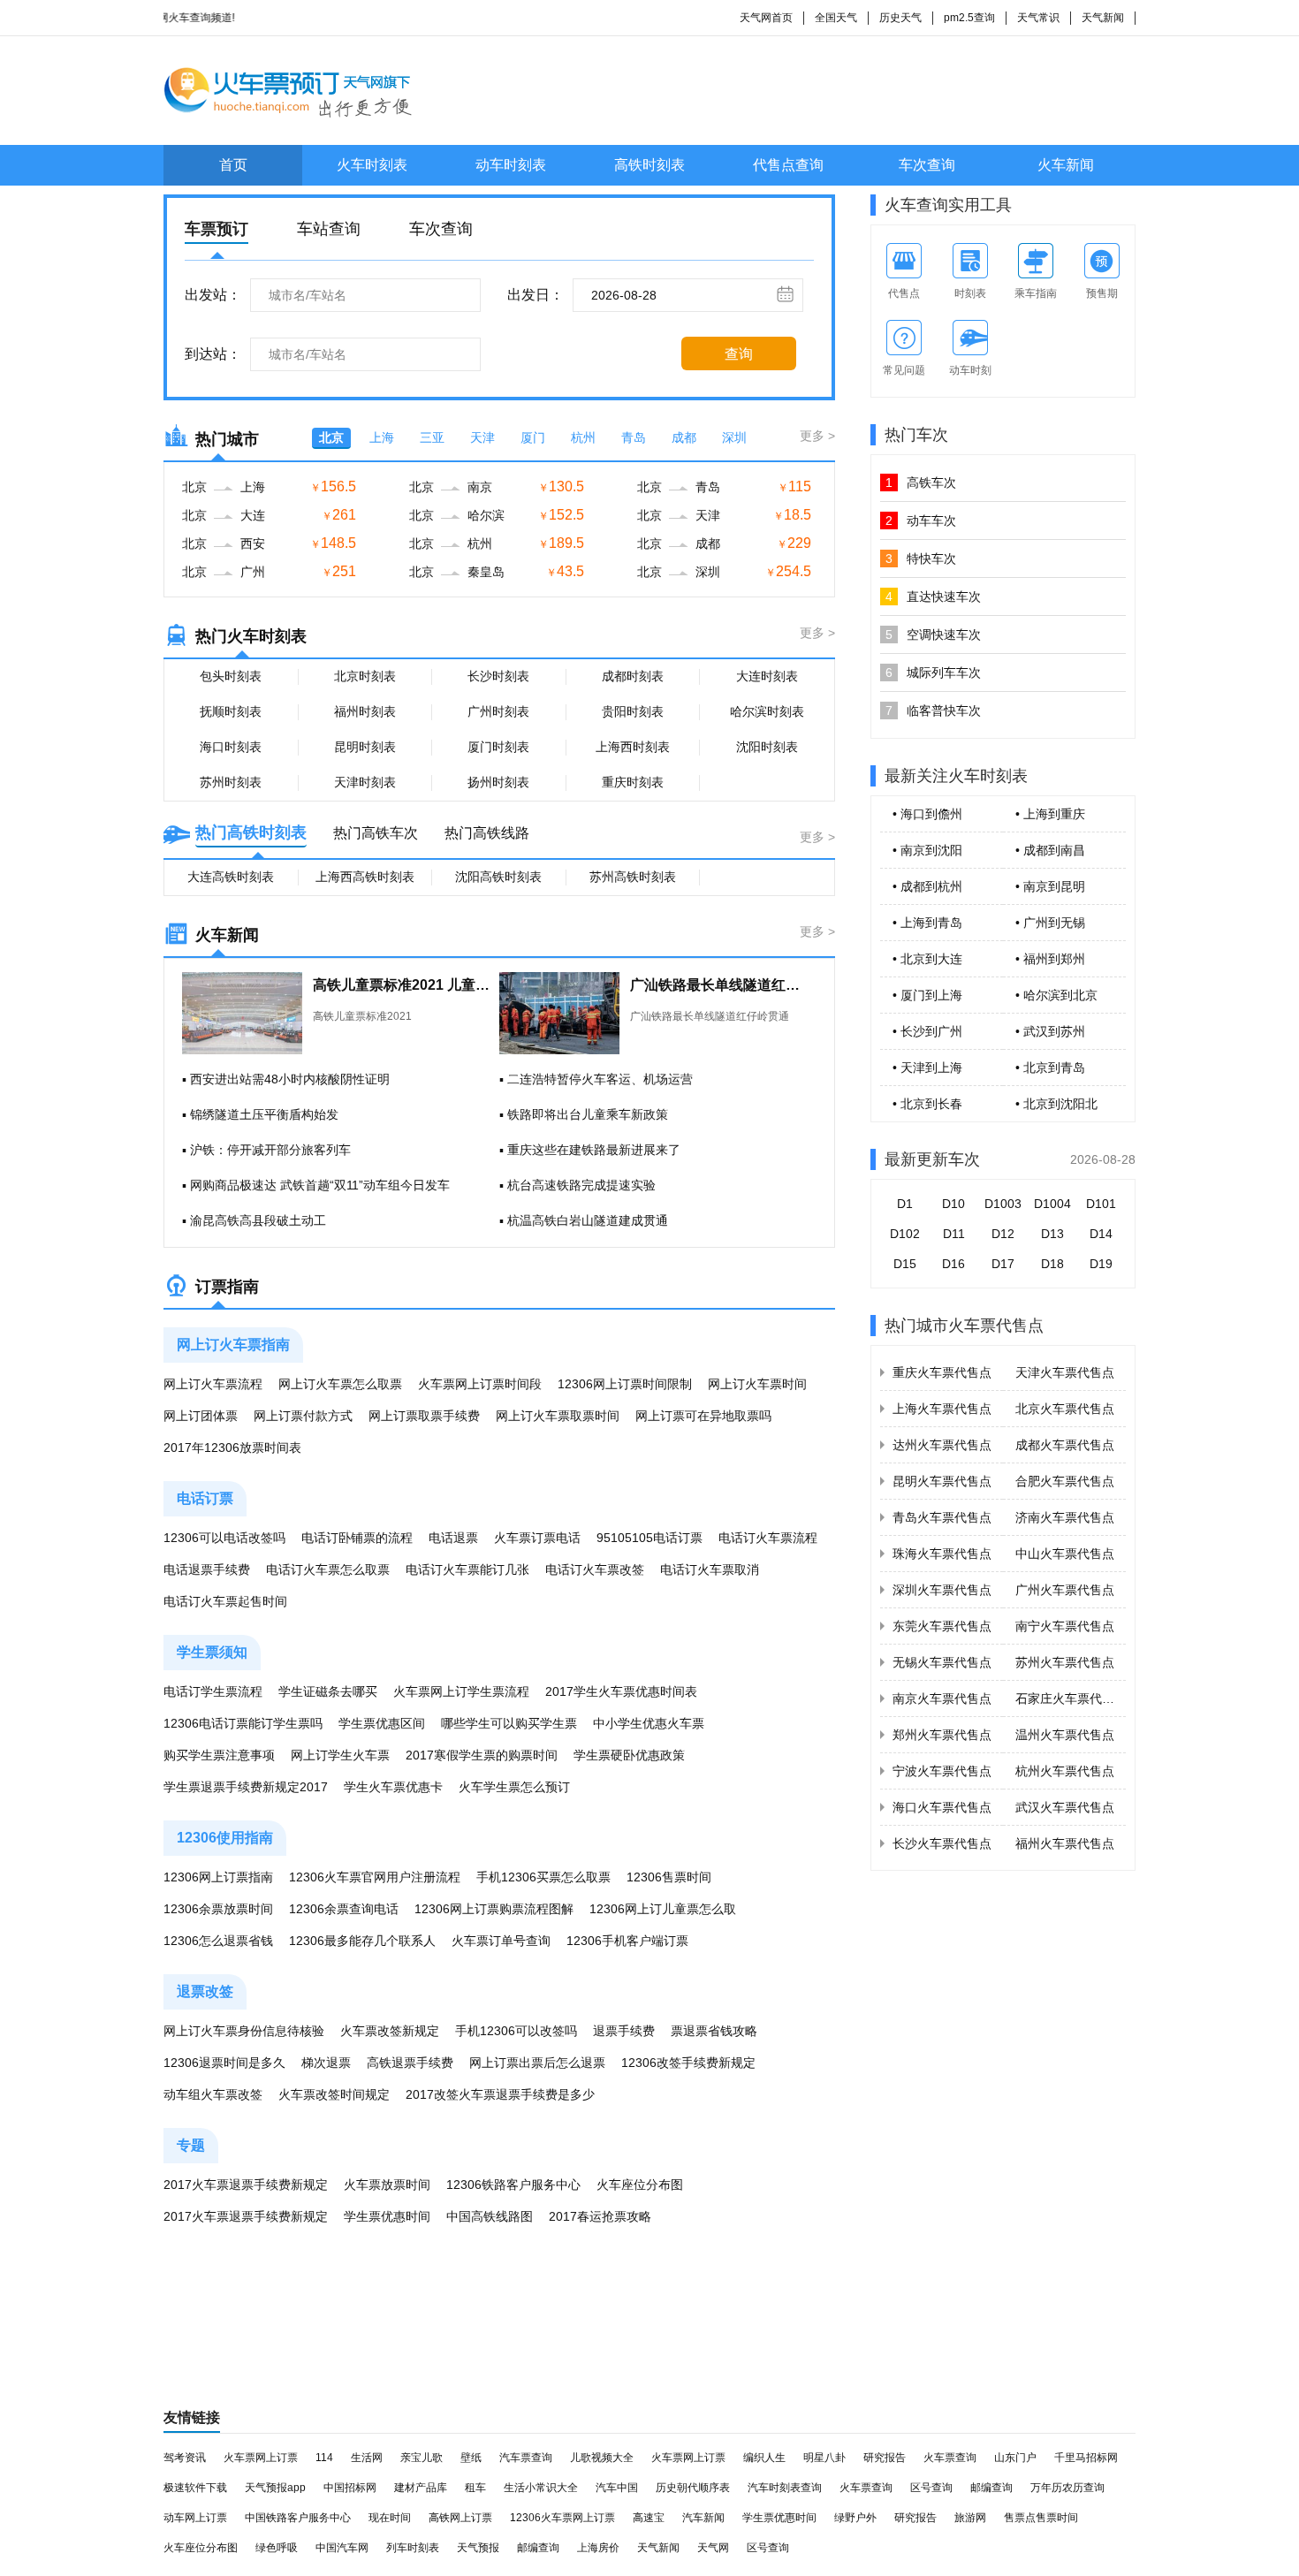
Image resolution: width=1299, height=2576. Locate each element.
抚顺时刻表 (231, 711)
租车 (475, 2488)
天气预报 (478, 2548)
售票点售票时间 (1041, 2518)
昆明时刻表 (365, 747)
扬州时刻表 (498, 782)
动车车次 (921, 521)
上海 (382, 437)
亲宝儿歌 (422, 2458)
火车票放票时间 (387, 2185)
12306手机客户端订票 (627, 1941)
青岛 (634, 437)
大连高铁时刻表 (231, 877)
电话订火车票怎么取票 (328, 1569)
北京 (331, 437)
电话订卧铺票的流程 (357, 1538)
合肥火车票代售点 (1065, 1481)
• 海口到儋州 (927, 814)
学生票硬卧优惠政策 (629, 1755)
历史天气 (900, 18)
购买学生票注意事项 (219, 1755)
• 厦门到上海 (927, 995)
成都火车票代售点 (1065, 1445)
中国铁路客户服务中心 (298, 2518)
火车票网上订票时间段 (480, 1384)
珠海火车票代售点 (942, 1554)
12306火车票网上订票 (562, 2518)
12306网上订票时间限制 (625, 1384)
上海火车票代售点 (942, 1409)
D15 (905, 1264)
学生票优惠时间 (387, 2216)
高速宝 (649, 2518)
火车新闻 (1066, 165)
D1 (905, 1204)
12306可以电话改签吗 (224, 1538)
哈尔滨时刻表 (767, 711)
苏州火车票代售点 (1065, 1662)
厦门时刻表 (498, 747)
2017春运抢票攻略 (600, 2216)
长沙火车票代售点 (942, 1843)
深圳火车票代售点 (942, 1590)
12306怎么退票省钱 (218, 1941)
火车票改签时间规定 (334, 2094)
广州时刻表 (498, 711)
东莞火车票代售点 (942, 1626)
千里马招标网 (1086, 2458)
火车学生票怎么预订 (514, 1787)
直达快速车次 (933, 597)
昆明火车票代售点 (942, 1481)
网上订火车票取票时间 (558, 1416)
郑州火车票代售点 (942, 1735)
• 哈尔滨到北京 (1056, 995)
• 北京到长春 (927, 1104)
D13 (1052, 1234)
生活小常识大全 (541, 2488)
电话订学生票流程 (213, 1691)
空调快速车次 (933, 635)
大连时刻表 (767, 676)
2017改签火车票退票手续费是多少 (500, 2094)
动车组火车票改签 (213, 2094)
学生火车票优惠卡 (393, 1787)
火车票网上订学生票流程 (461, 1691)
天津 (482, 437)
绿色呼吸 (277, 2548)
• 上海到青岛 (927, 923)
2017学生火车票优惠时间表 (621, 1691)
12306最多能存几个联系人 (362, 1941)
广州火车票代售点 (1065, 1590)
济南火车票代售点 (1065, 1517)
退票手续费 (624, 2031)
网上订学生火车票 (340, 1755)
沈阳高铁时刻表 (498, 877)
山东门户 (1015, 2458)
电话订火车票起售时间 (225, 1601)
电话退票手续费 (207, 1569)
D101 (1101, 1204)
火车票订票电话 (537, 1538)
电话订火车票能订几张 (467, 1569)
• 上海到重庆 (1050, 814)
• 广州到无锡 (1050, 923)
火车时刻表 (372, 165)
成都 (684, 437)
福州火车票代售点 (1065, 1843)
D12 (1003, 1234)
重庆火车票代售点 (942, 1372)
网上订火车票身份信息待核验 (244, 2031)
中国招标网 (350, 2488)
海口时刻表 (231, 747)
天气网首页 (766, 18)
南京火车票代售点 (942, 1698)
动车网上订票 (195, 2518)
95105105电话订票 (649, 1538)
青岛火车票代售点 (942, 1517)
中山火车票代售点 (1065, 1554)
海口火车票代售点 (942, 1807)
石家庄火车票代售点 (1071, 1698)
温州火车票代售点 (1065, 1735)
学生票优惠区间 (382, 1723)
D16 (953, 1264)
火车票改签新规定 (390, 2031)
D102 (905, 1234)
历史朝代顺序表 (693, 2488)
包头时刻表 (231, 676)
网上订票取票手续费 (424, 1416)
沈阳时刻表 (767, 747)
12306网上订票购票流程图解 (494, 1909)
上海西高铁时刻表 (365, 877)
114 (324, 2458)
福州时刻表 (365, 711)
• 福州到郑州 (1050, 959)
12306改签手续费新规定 (688, 2063)
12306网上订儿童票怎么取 (663, 1909)
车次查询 (927, 165)
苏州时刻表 (231, 782)
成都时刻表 (633, 676)
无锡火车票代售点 (942, 1662)
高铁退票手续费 (410, 2063)
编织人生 (764, 2458)
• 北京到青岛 (1050, 1068)
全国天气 (836, 18)
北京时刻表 (365, 676)
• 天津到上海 (927, 1068)
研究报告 (885, 2458)
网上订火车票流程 (213, 1384)
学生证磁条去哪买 (328, 1691)
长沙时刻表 (498, 676)
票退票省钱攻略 (714, 2031)
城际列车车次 (933, 672)
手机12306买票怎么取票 (543, 1877)
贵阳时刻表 (633, 711)
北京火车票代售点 (1065, 1409)
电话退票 (453, 1538)
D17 (1003, 1264)
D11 (954, 1234)
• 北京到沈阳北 (1056, 1104)
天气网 (713, 2548)
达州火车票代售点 (942, 1445)
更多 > (817, 436)
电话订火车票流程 (768, 1538)
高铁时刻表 (649, 165)
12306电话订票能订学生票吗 (243, 1723)
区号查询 (931, 2488)
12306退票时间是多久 (224, 2063)
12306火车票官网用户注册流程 (375, 1877)
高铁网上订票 (460, 2518)
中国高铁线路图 (490, 2216)
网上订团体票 (201, 1416)
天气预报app (275, 2488)
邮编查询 (991, 2488)
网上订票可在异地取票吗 (703, 1416)
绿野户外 (855, 2518)
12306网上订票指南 (218, 1877)
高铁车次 (921, 483)
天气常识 (1038, 18)
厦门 (533, 437)
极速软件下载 (195, 2488)
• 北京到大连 (927, 959)
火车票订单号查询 (501, 1941)
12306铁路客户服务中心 (513, 2185)
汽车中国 (617, 2488)
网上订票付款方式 (303, 1416)
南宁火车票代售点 (1065, 1626)
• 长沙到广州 (927, 1031)
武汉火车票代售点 (1065, 1807)
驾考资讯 (185, 2458)
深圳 (734, 437)
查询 (739, 354)
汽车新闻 (703, 2518)
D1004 (1052, 1204)
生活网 (367, 2458)
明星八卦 (824, 2458)
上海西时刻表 (633, 747)
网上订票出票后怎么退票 (537, 2063)
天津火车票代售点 (1065, 1372)
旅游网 (970, 2518)
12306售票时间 (669, 1877)
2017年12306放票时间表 (232, 1448)
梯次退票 (326, 2063)
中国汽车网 (342, 2548)
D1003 (1003, 1204)
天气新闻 (1103, 18)
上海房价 (598, 2548)
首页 (233, 165)
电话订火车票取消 (710, 1569)
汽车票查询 (526, 2458)
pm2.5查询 (969, 18)
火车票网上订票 (261, 2458)
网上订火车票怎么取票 (340, 1384)
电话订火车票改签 (595, 1569)
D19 (1101, 1264)
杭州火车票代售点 (1065, 1771)
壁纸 (471, 2458)
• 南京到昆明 (1050, 886)
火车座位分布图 (640, 2185)
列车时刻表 (413, 2548)
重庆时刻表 (633, 782)
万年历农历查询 (1067, 2488)
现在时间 (390, 2518)
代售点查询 (788, 165)
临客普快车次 (933, 710)
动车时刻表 (511, 165)
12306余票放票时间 (218, 1909)
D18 (1052, 1264)
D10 (953, 1204)
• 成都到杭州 (927, 886)
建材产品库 (421, 2488)
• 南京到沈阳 (927, 850)
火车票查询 (950, 2458)
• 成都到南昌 (1050, 850)
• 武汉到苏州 (1050, 1031)
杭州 (583, 437)
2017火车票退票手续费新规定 (246, 2185)
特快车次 (921, 559)
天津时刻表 (365, 782)
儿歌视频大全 (602, 2458)
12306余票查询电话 (344, 1909)
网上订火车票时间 (757, 1384)
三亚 (432, 437)
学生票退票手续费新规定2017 (246, 1787)
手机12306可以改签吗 (516, 2031)
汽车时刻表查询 (785, 2488)
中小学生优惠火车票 (649, 1723)
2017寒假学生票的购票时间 (482, 1755)
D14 (1101, 1234)
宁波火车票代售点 (942, 1771)
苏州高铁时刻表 (633, 877)
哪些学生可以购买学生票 (509, 1723)
